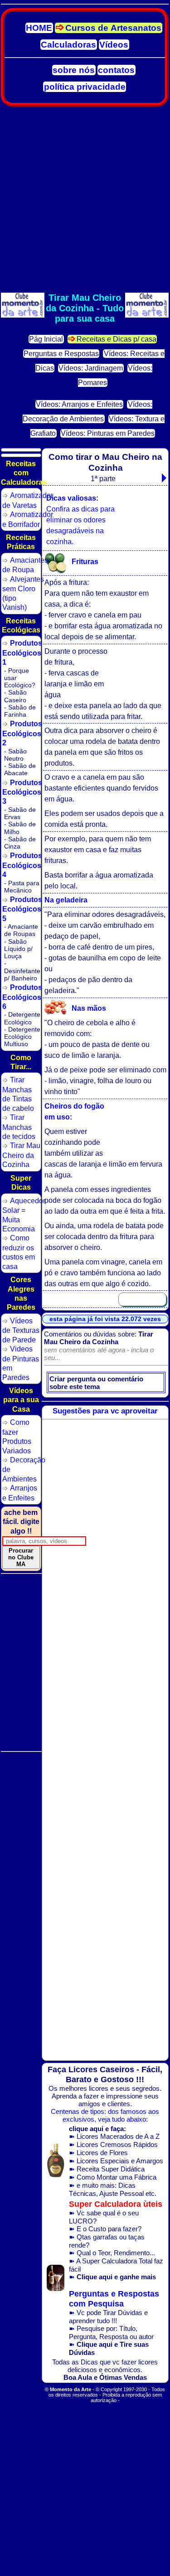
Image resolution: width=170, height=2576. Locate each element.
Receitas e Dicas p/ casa (117, 339)
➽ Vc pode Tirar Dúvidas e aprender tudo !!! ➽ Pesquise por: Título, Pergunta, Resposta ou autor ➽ (114, 2323)
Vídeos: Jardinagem (91, 368)
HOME (39, 28)
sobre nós (74, 70)
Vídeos (114, 45)
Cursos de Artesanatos (113, 28)
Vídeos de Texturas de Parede (21, 1330)
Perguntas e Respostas (61, 354)
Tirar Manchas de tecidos (19, 1127)
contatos (116, 70)
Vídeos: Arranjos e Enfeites (79, 404)
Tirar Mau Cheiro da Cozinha (21, 1155)
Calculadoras (68, 45)
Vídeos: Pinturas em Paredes (108, 433)
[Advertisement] (85, 200)
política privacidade (85, 87)
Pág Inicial (46, 339)
